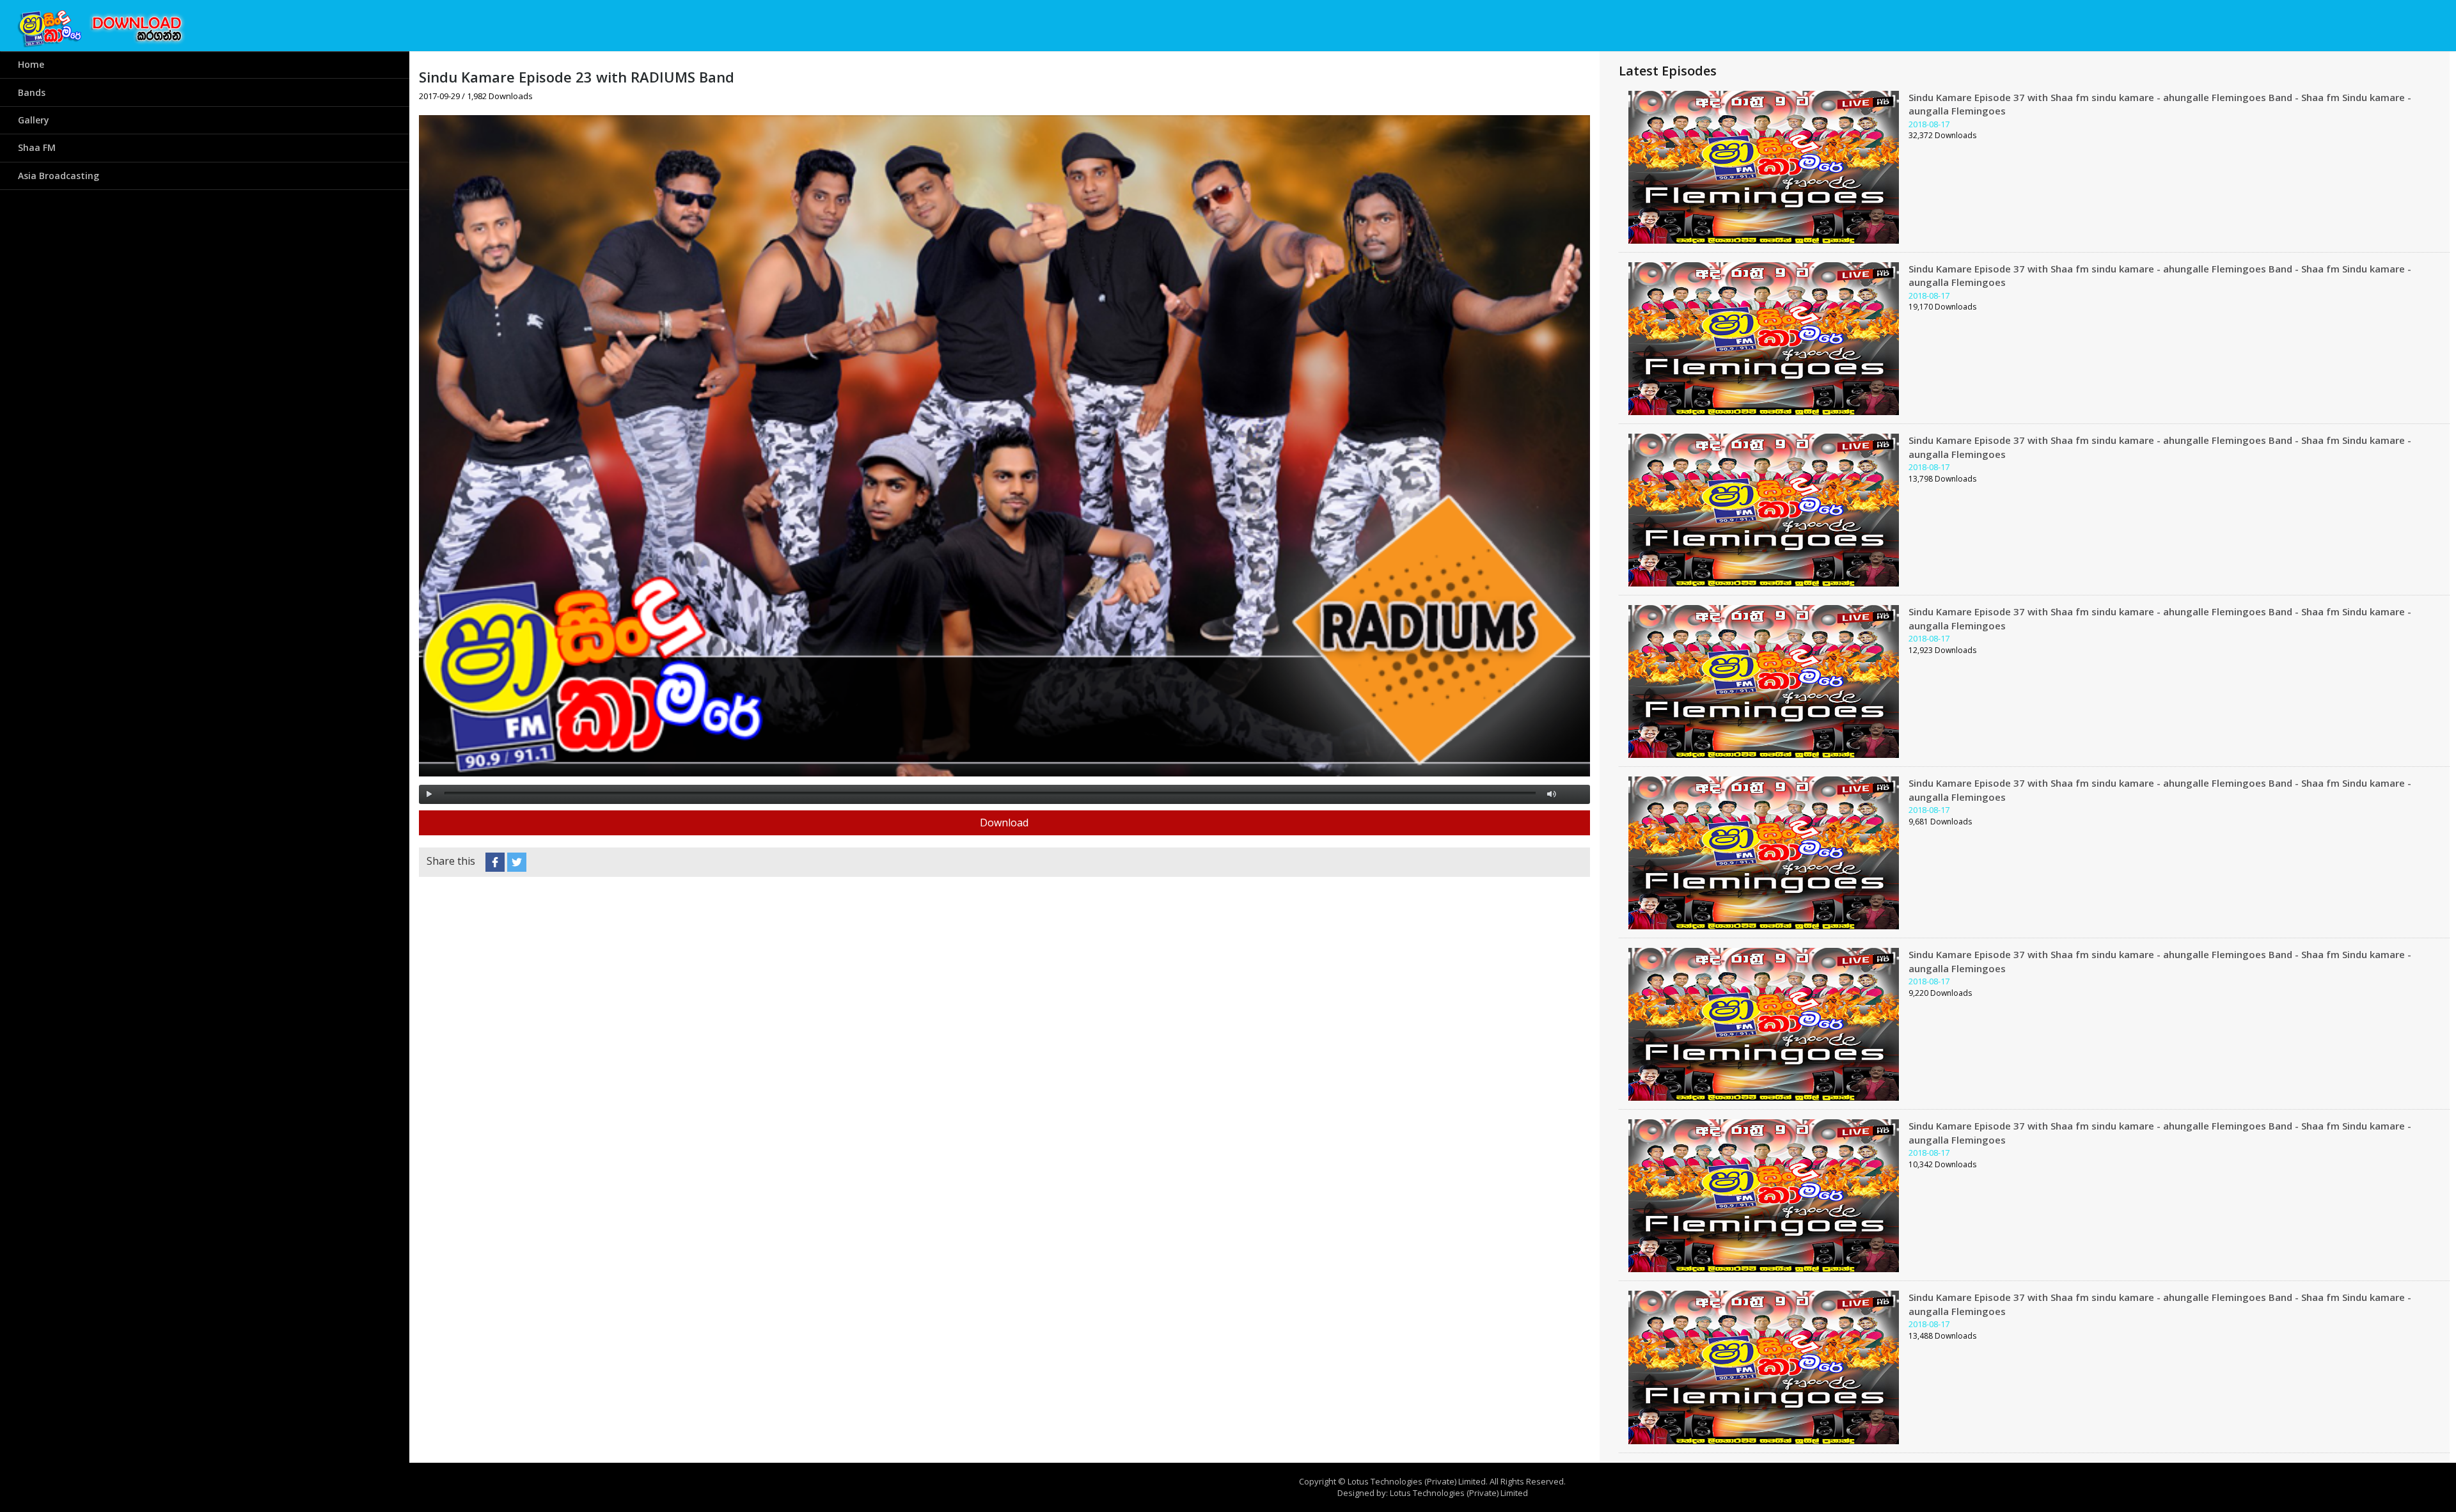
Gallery (34, 120)
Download (1004, 823)
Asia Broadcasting (59, 176)
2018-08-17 (1929, 124)
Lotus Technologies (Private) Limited (1459, 1493)
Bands (32, 92)
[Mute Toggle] (1552, 794)
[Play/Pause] (429, 794)
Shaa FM (37, 147)
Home (31, 64)
